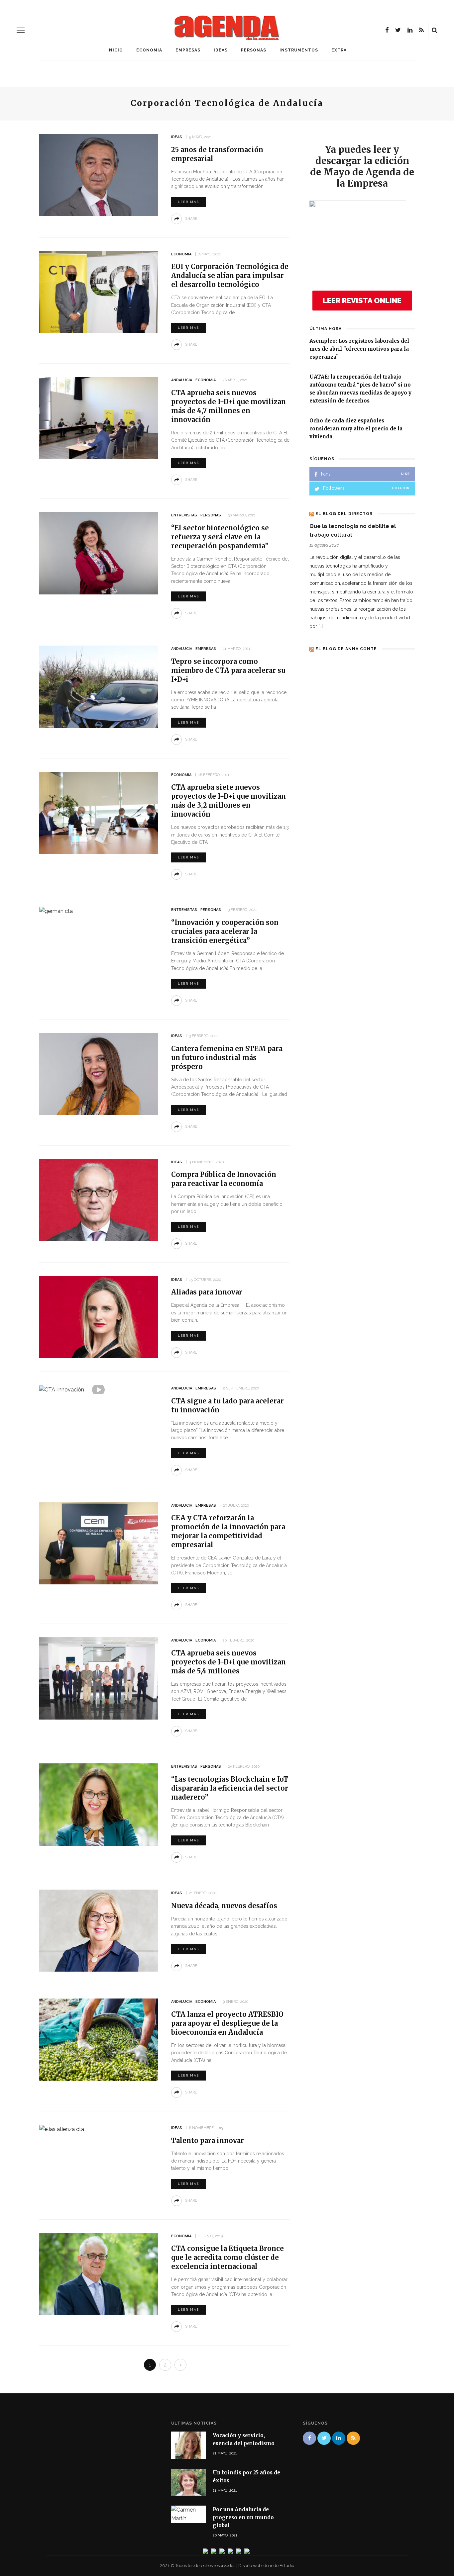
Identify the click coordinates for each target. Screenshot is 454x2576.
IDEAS (221, 50)
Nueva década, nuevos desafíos (224, 1906)
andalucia (182, 380)
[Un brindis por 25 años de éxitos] (189, 2482)
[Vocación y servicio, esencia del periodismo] (189, 2445)
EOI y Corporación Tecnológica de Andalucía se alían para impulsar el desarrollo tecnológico (230, 275)
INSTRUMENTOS (299, 50)
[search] (435, 30)
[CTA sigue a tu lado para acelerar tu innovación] (62, 1389)
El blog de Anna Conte (346, 649)
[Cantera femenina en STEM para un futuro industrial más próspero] (99, 1073)
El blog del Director (344, 514)
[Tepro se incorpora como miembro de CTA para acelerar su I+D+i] (99, 686)
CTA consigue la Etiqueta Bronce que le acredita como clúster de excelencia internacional (227, 2257)
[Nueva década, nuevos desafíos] (99, 1930)
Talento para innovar (208, 2140)
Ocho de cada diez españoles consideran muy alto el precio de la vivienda (356, 429)
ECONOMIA (149, 50)
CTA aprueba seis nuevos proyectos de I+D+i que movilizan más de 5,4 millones (228, 1662)
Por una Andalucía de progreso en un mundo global (243, 2517)
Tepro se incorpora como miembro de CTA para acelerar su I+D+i (228, 670)
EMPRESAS (188, 50)
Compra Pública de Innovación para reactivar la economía (224, 1179)
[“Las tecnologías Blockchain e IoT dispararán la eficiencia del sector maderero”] (99, 1804)
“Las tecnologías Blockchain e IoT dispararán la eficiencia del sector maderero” (230, 1788)
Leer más (188, 202)
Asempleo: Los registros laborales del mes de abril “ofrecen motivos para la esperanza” (359, 349)
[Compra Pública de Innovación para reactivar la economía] (99, 1200)
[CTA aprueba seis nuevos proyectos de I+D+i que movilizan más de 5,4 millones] (99, 1678)
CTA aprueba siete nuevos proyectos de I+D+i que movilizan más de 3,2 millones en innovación (228, 801)
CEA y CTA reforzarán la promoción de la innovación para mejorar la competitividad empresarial (228, 1531)
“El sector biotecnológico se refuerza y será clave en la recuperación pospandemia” (220, 537)
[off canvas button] (21, 30)
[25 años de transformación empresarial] (99, 175)
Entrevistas (184, 515)
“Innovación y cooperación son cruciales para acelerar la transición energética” (225, 931)
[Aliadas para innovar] (99, 1317)
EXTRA (339, 50)
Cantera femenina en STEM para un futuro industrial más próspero (227, 1058)
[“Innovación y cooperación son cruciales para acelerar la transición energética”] (56, 911)
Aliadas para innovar (207, 1292)
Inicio (115, 50)
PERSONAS (254, 50)
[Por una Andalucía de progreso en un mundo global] (189, 2514)
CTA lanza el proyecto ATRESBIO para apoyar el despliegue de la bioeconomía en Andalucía (227, 2023)
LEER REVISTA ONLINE (362, 301)
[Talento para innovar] (62, 2129)
